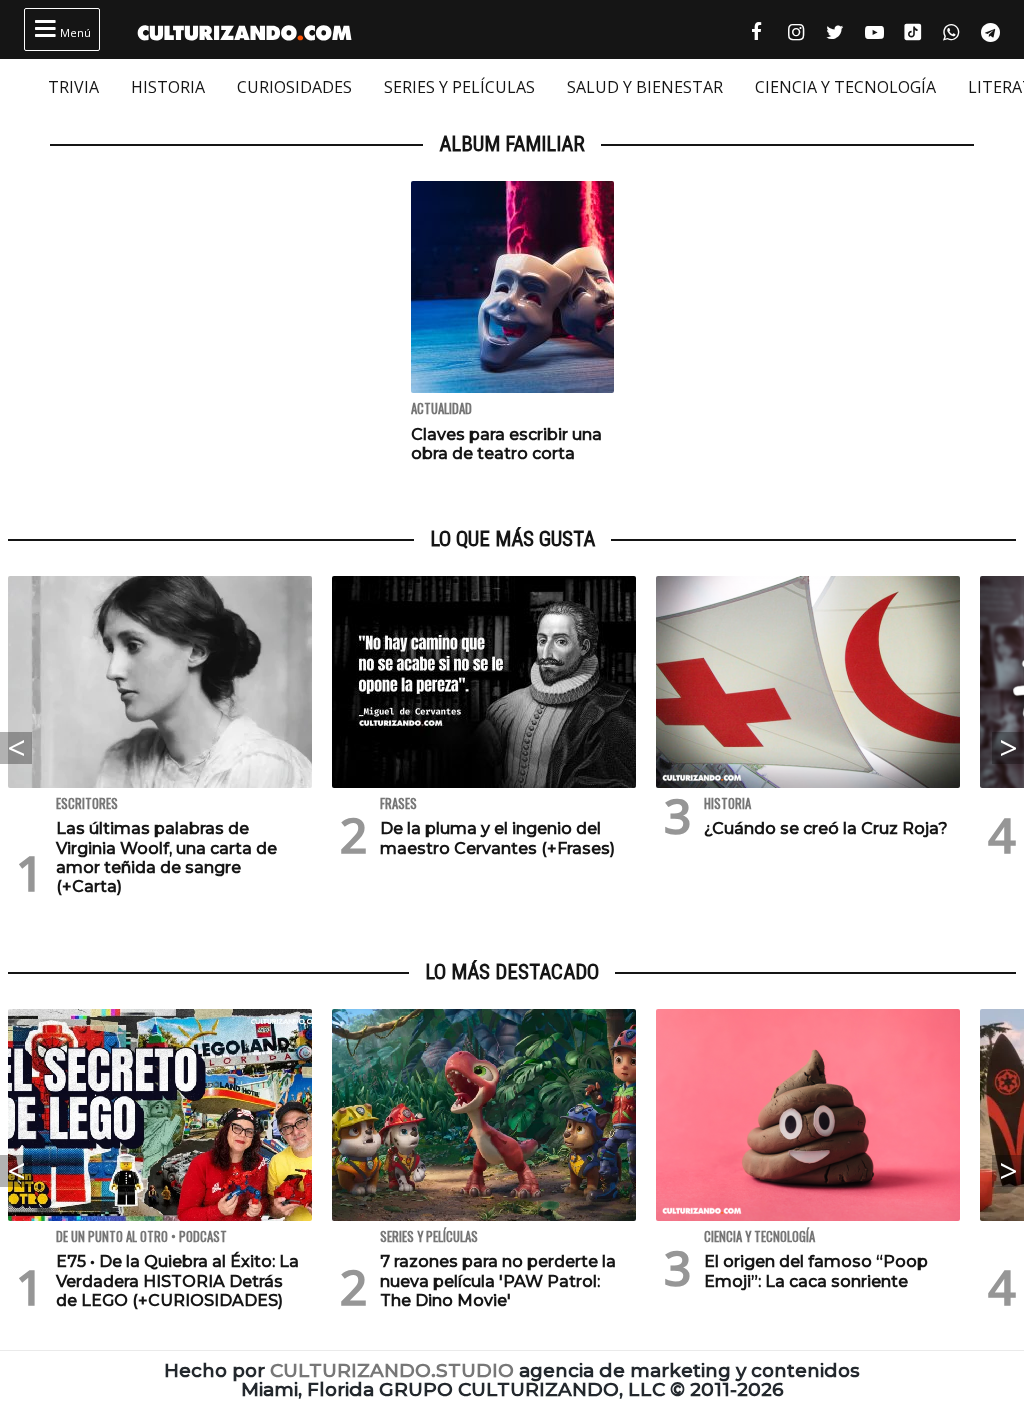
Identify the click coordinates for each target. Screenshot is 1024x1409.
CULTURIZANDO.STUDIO (392, 1370)
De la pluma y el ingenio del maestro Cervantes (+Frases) (497, 838)
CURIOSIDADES (294, 87)
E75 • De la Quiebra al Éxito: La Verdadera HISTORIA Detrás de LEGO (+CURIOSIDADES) (177, 1280)
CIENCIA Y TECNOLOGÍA (845, 87)
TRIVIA (73, 87)
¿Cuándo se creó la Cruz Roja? (826, 828)
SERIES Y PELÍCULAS (459, 87)
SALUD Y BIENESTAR (645, 87)
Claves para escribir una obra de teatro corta (506, 444)
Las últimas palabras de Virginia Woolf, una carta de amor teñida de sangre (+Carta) (166, 857)
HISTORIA (168, 87)
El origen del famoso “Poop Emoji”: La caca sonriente (816, 1271)
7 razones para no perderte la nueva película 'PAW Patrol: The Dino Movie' (498, 1280)
